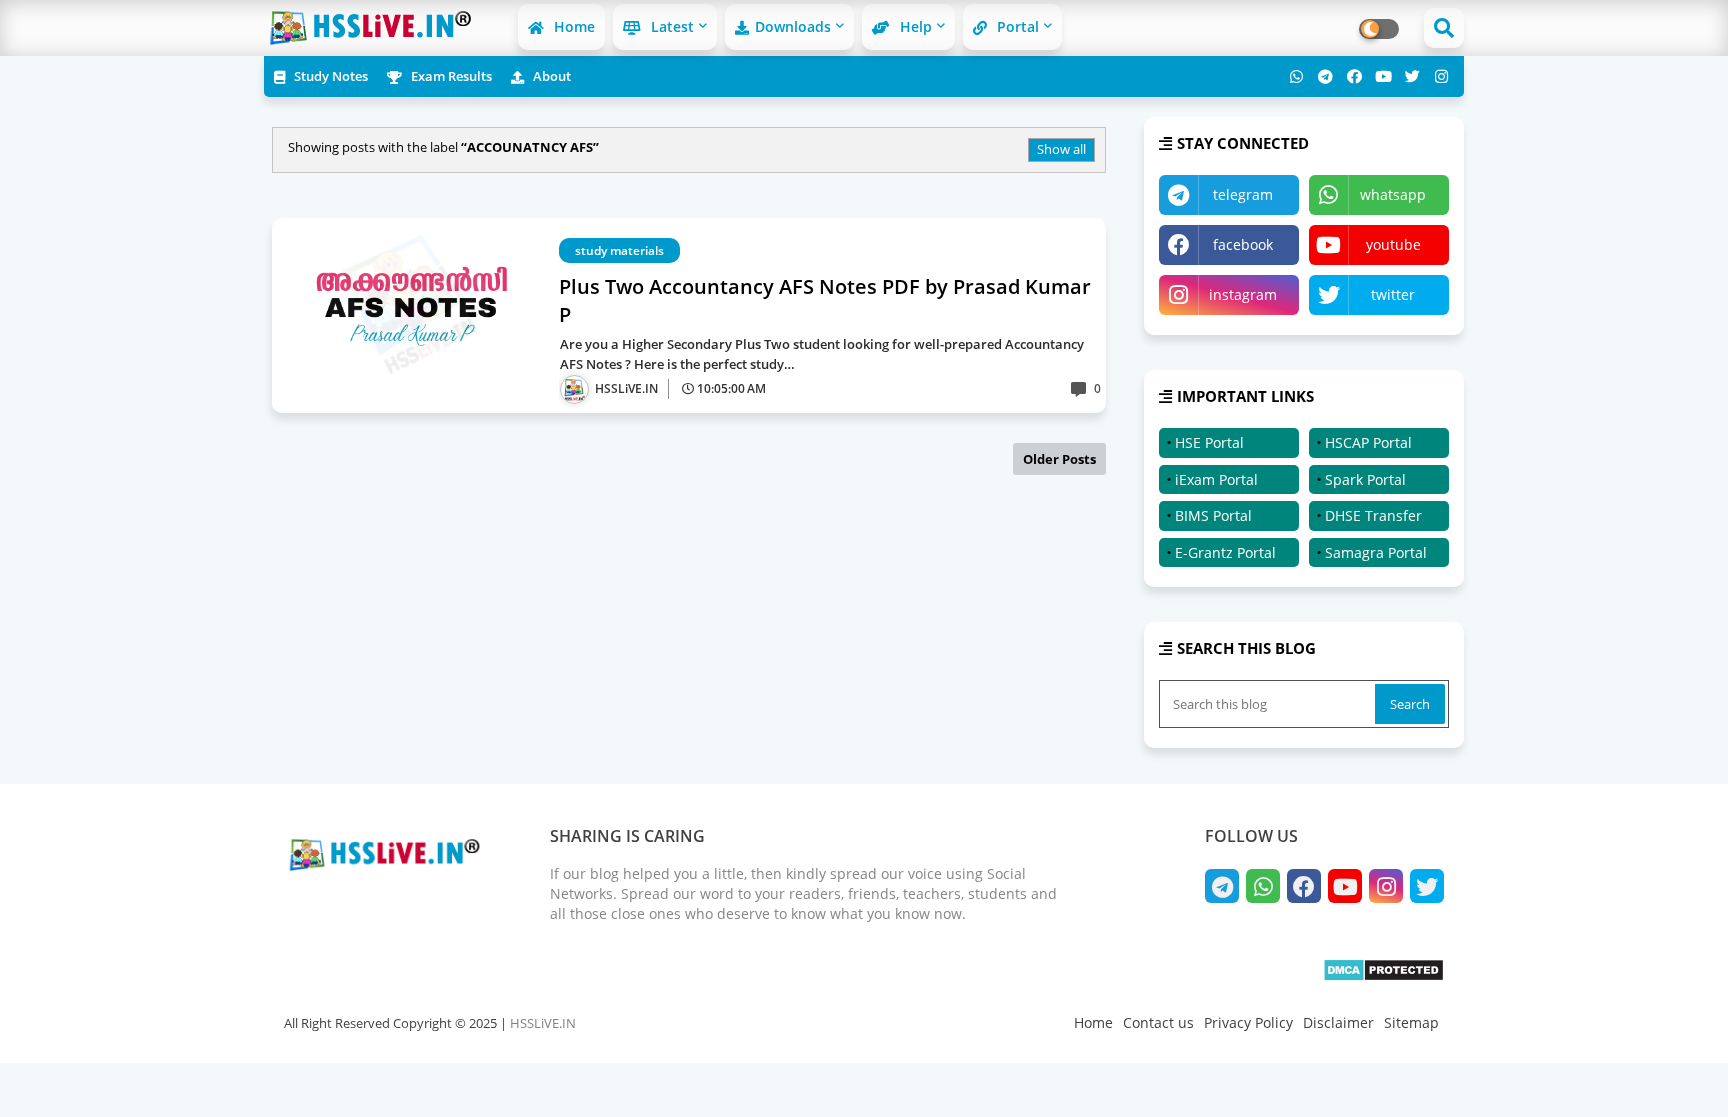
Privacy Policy (1248, 1022)
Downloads (793, 26)
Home (572, 26)
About (550, 76)
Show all (1061, 149)
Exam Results (450, 76)
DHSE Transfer (1373, 515)
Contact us (1158, 1022)
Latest (670, 26)
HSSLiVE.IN (543, 1023)
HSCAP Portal (1368, 442)
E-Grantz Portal (1225, 552)
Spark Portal (1365, 479)
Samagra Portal (1376, 552)
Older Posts (1059, 459)
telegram (1243, 194)
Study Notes (329, 76)
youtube (1393, 244)
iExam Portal (1216, 479)
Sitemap (1411, 1022)
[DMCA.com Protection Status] (1383, 976)
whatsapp (1393, 194)
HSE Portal (1209, 442)
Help (914, 26)
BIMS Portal (1213, 515)
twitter (1393, 294)
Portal (1016, 26)
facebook (1243, 244)
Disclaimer (1338, 1022)
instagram (1243, 294)
